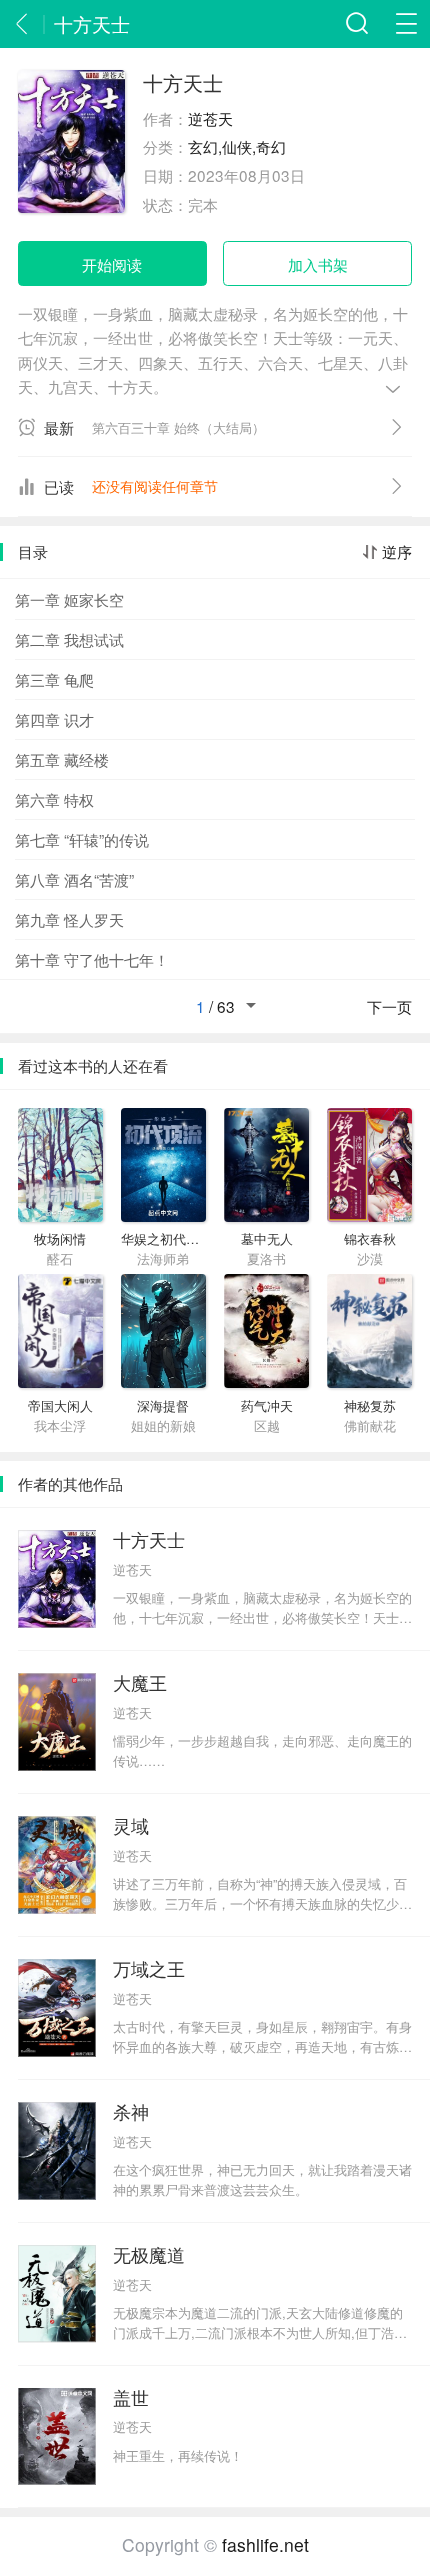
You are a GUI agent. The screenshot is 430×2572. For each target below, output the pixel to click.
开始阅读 (112, 264)
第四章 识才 (54, 719)
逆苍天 (210, 118)
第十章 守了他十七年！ (92, 959)
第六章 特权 (54, 799)
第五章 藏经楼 (62, 759)
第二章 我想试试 (69, 639)
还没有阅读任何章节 (155, 486)
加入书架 (318, 264)
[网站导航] (406, 24)
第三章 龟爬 (54, 679)
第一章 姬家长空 (69, 599)
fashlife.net (265, 2544)
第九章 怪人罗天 (69, 919)
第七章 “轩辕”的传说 (82, 839)
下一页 (389, 1007)
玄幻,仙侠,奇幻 (237, 146)
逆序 (397, 552)
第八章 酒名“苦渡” (74, 879)
